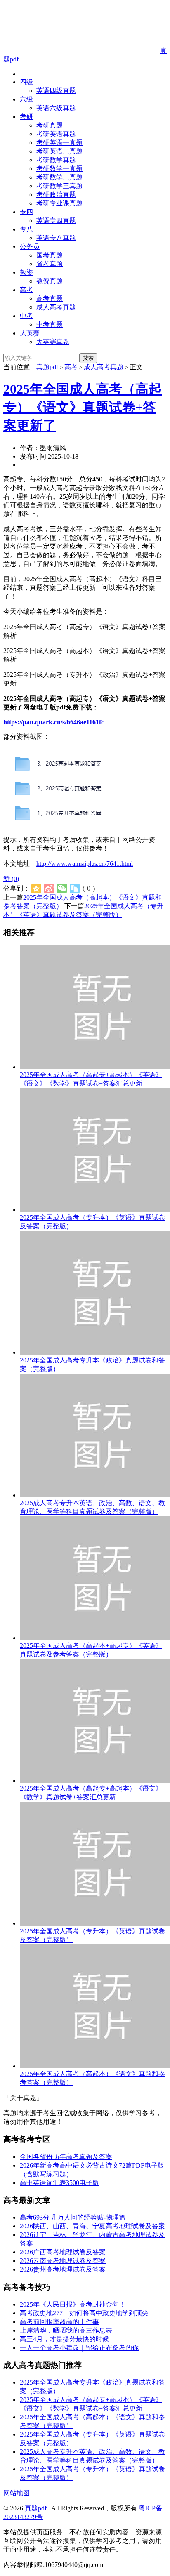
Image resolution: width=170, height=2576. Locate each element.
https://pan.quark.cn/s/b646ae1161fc (54, 722)
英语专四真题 (56, 220)
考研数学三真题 (59, 186)
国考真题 (50, 255)
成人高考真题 (56, 307)
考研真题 (50, 125)
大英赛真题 (53, 342)
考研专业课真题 (59, 203)
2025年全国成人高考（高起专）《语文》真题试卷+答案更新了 (83, 407)
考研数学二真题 (59, 177)
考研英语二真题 (59, 151)
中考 (26, 316)
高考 (26, 290)
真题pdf (47, 367)
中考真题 (50, 324)
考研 (26, 117)
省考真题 (50, 264)
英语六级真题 (56, 108)
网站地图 (17, 2493)
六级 (26, 99)
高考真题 (50, 298)
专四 (26, 212)
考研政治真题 (56, 194)
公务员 (30, 246)
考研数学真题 (56, 160)
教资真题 (50, 281)
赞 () (11, 879)
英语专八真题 (56, 238)
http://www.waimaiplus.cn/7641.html (85, 864)
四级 (26, 82)
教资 (26, 272)
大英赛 (30, 333)
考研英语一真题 (59, 143)
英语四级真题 (56, 91)
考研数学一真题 (59, 169)
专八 (26, 229)
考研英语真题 (56, 134)
